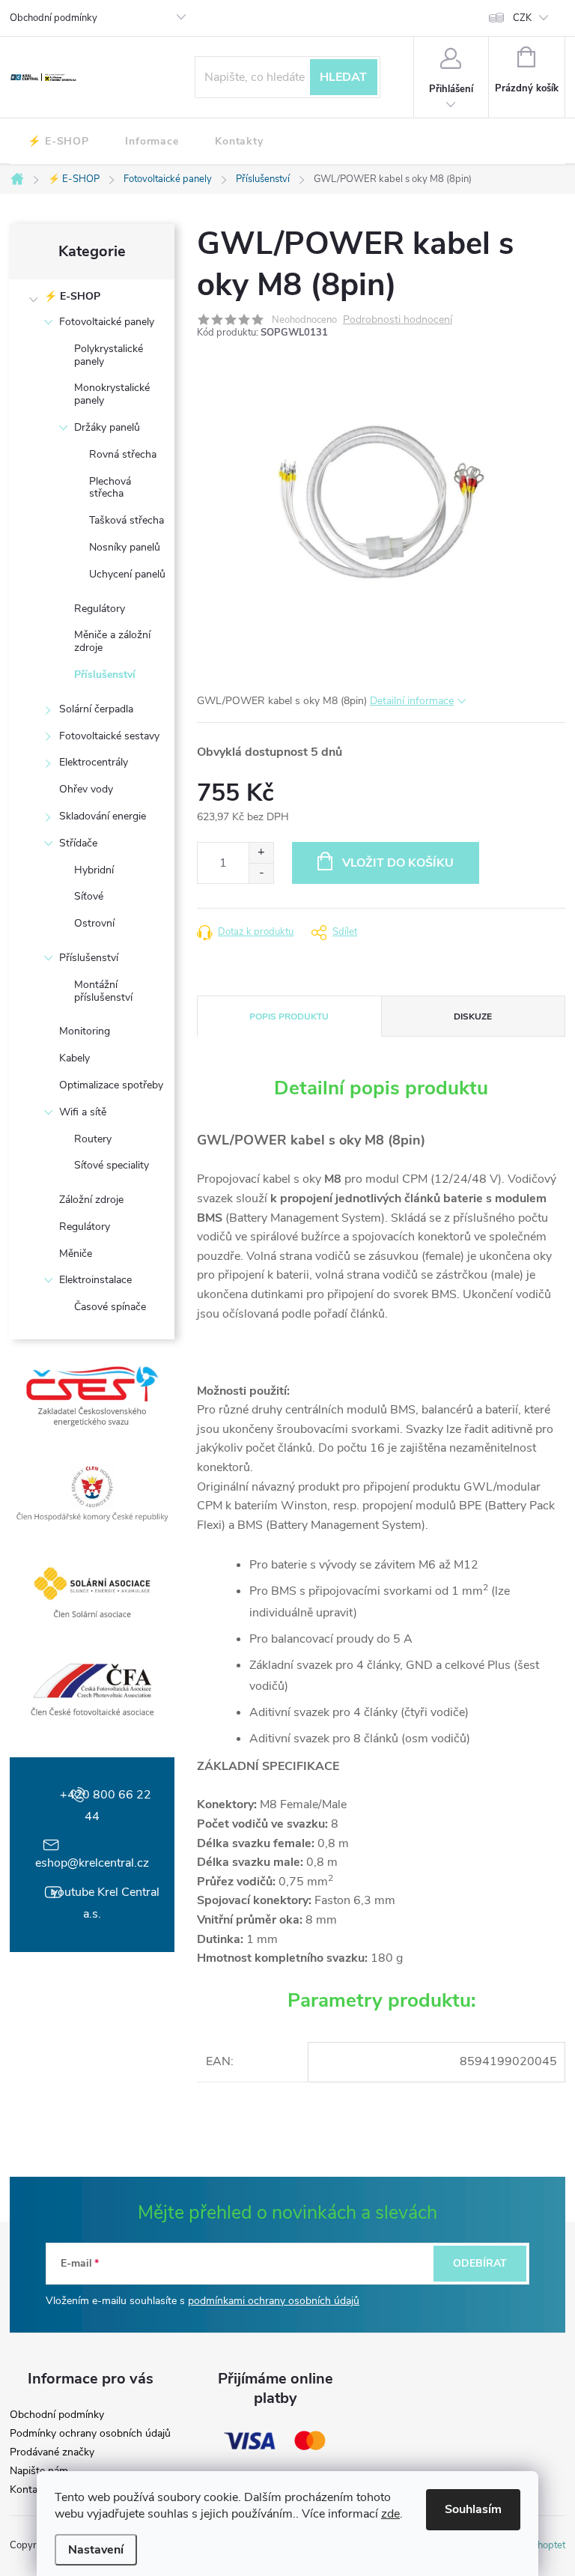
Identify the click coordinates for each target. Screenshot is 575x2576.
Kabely (74, 1058)
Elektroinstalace (95, 1280)
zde (390, 2514)
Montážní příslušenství (103, 991)
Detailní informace (412, 701)
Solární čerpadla (96, 709)
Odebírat (480, 2263)
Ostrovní (94, 923)
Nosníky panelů (125, 547)
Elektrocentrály (94, 762)
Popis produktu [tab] (289, 1016)
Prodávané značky (52, 2452)
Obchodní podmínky (54, 18)
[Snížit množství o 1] (261, 873)
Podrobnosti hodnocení (398, 320)
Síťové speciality (112, 1165)
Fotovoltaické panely (107, 322)
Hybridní (94, 870)
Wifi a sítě (83, 1112)
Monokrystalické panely (112, 394)
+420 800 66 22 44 (106, 1806)
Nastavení (96, 2550)
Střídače (78, 843)
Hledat (343, 77)
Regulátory (100, 609)
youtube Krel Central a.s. (106, 1903)
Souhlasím (473, 2509)
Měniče (76, 1254)
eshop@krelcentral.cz (92, 1863)
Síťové (89, 896)
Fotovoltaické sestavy (109, 736)
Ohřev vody (86, 789)
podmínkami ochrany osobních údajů (274, 2301)
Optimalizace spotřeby (111, 1085)
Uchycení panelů (127, 574)
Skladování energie (103, 816)
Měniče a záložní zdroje (112, 641)
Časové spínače (110, 1307)
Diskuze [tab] (473, 1016)
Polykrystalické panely (109, 355)
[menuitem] (58, 142)
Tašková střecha (127, 520)
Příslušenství (105, 675)
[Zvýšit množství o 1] (261, 853)
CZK (522, 18)
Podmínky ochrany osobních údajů (90, 2434)
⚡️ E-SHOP (72, 296)
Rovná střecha (123, 454)
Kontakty (31, 2490)
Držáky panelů (107, 427)
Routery (93, 1139)
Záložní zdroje (91, 1200)
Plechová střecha (110, 488)
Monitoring (85, 1031)
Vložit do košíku (398, 863)
